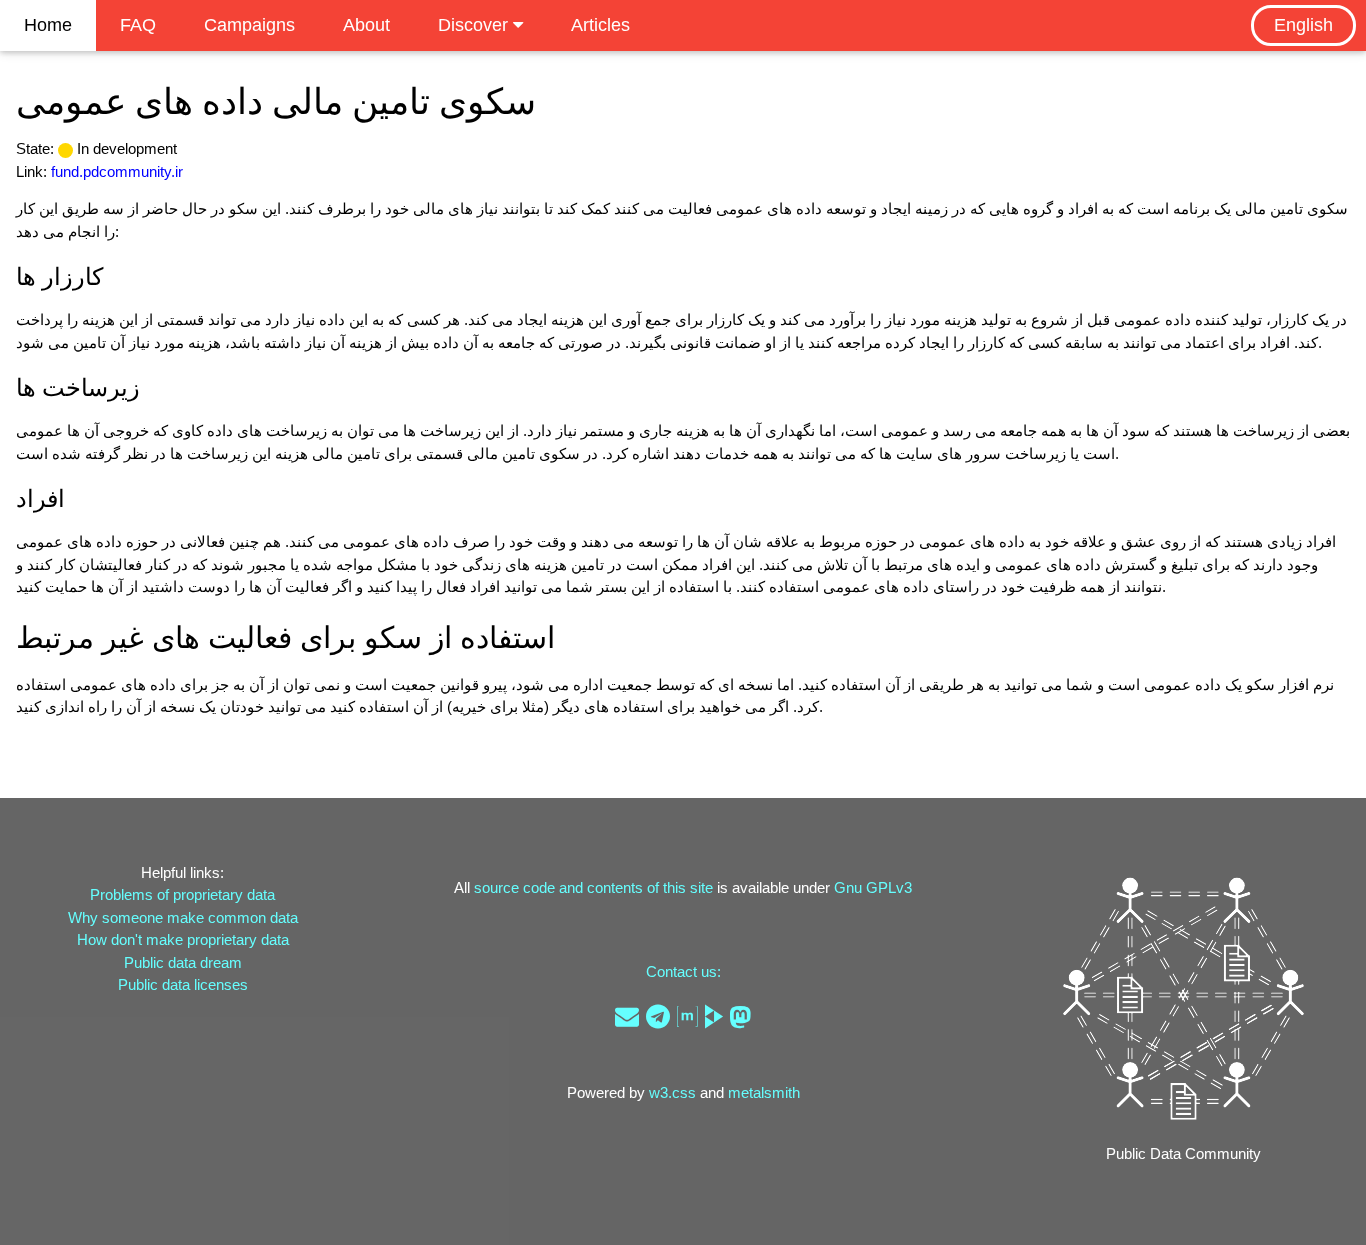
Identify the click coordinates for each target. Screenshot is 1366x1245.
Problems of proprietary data (182, 894)
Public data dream (183, 962)
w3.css (672, 1092)
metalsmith (764, 1092)
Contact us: (683, 971)
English (1303, 25)
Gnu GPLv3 (873, 887)
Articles (600, 25)
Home (48, 25)
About (366, 25)
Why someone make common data (183, 917)
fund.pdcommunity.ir (117, 171)
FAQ (138, 25)
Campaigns (249, 25)
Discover (475, 25)
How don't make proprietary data (183, 939)
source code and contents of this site (593, 887)
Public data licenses (183, 984)
